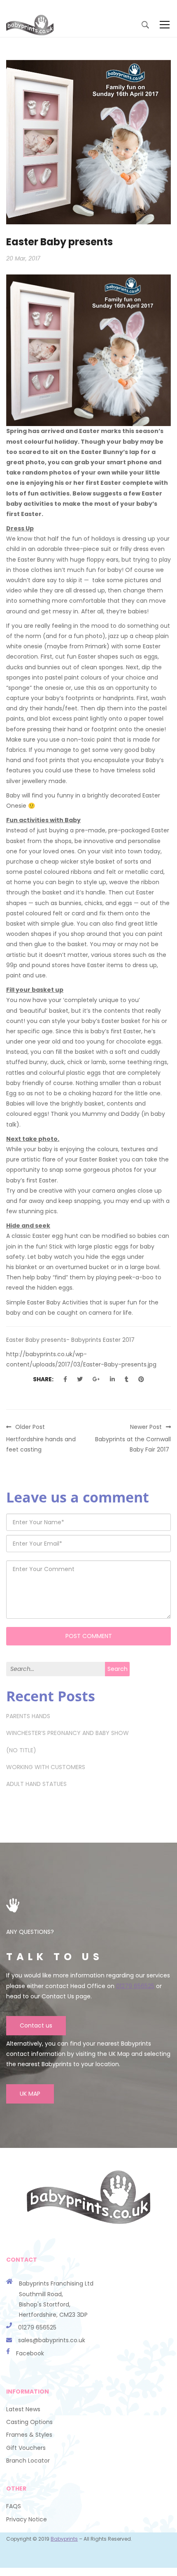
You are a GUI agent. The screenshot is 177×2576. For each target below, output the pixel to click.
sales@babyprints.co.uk (52, 2340)
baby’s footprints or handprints (90, 698)
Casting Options (29, 2422)
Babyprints (64, 2539)
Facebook (30, 2353)
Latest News (23, 2409)
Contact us (36, 2025)
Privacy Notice (27, 2519)
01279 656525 (135, 1986)
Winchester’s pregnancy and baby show (68, 1733)
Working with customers (46, 1767)
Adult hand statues (36, 1784)
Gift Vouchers (26, 2448)
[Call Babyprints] (12, 2340)
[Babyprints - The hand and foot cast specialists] (30, 25)
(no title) (21, 1750)
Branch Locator (28, 2461)
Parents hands (28, 1716)
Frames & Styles (29, 2435)
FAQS (14, 2506)
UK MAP (30, 2094)
